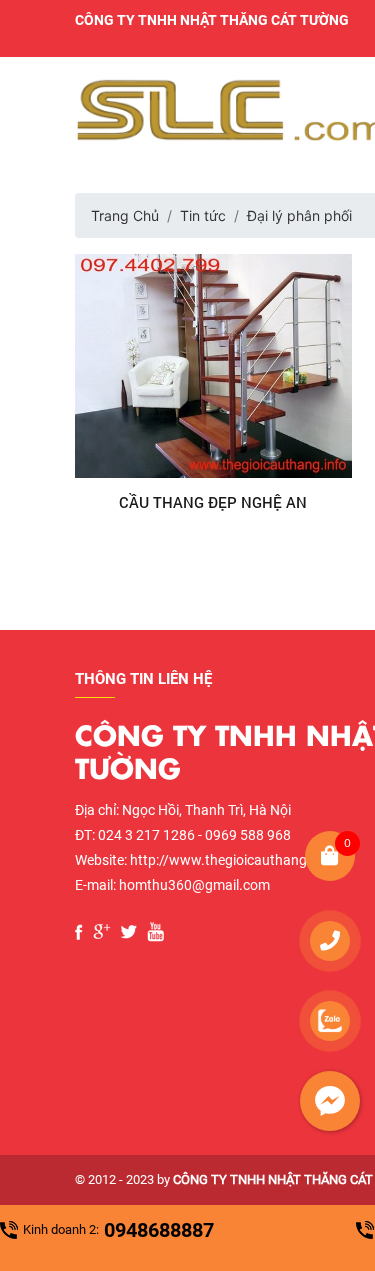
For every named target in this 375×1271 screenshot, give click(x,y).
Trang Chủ (125, 215)
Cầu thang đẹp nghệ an (213, 502)
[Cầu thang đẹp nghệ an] (214, 366)
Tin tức (203, 215)
